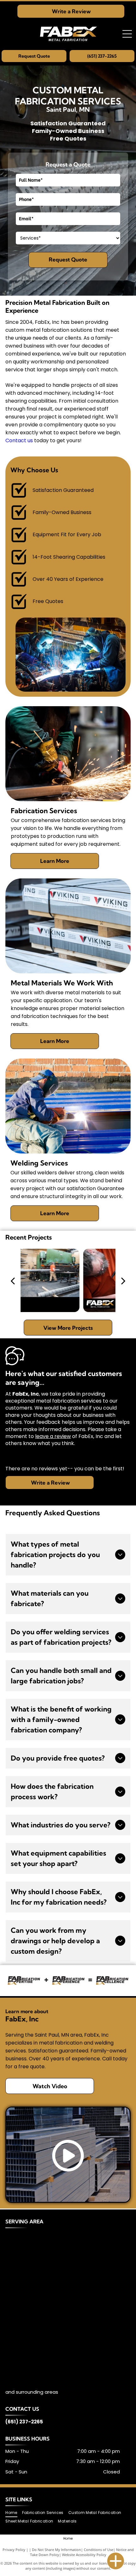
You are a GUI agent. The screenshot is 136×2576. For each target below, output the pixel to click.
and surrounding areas (32, 2392)
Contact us (19, 440)
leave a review (53, 1436)
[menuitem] (14, 2513)
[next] (123, 1280)
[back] (13, 1280)
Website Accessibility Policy (84, 2555)
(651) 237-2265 (24, 2422)
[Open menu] (127, 34)
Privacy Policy (14, 2550)
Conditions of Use (99, 2550)
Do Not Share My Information (56, 2550)
